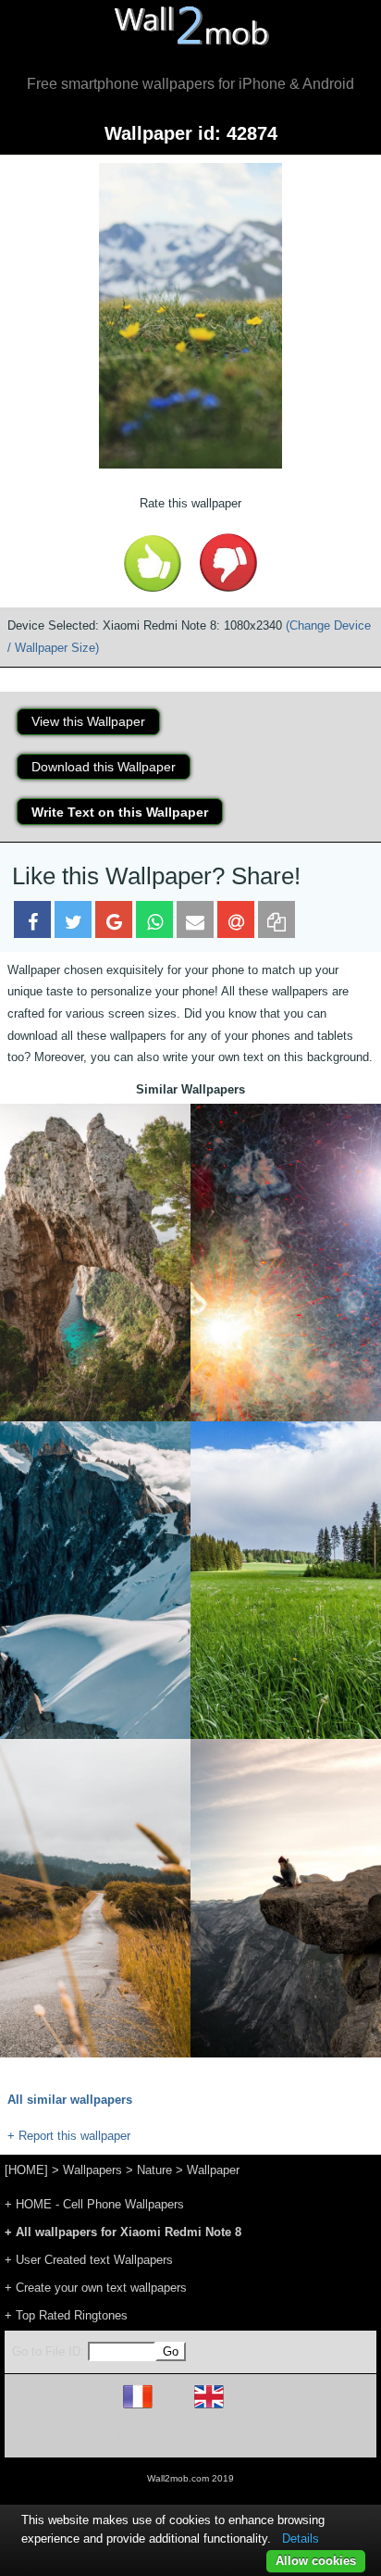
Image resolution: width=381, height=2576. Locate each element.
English (241, 2408)
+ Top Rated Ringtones (66, 2315)
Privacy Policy (247, 2436)
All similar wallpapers (70, 2100)
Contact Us (308, 2436)
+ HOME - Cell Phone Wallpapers (94, 2204)
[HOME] (26, 2170)
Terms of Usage (82, 2436)
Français (172, 2408)
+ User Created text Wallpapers (89, 2260)
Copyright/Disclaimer (167, 2436)
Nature (154, 2170)
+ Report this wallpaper (69, 2136)
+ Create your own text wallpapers (96, 2288)
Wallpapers (92, 2170)
